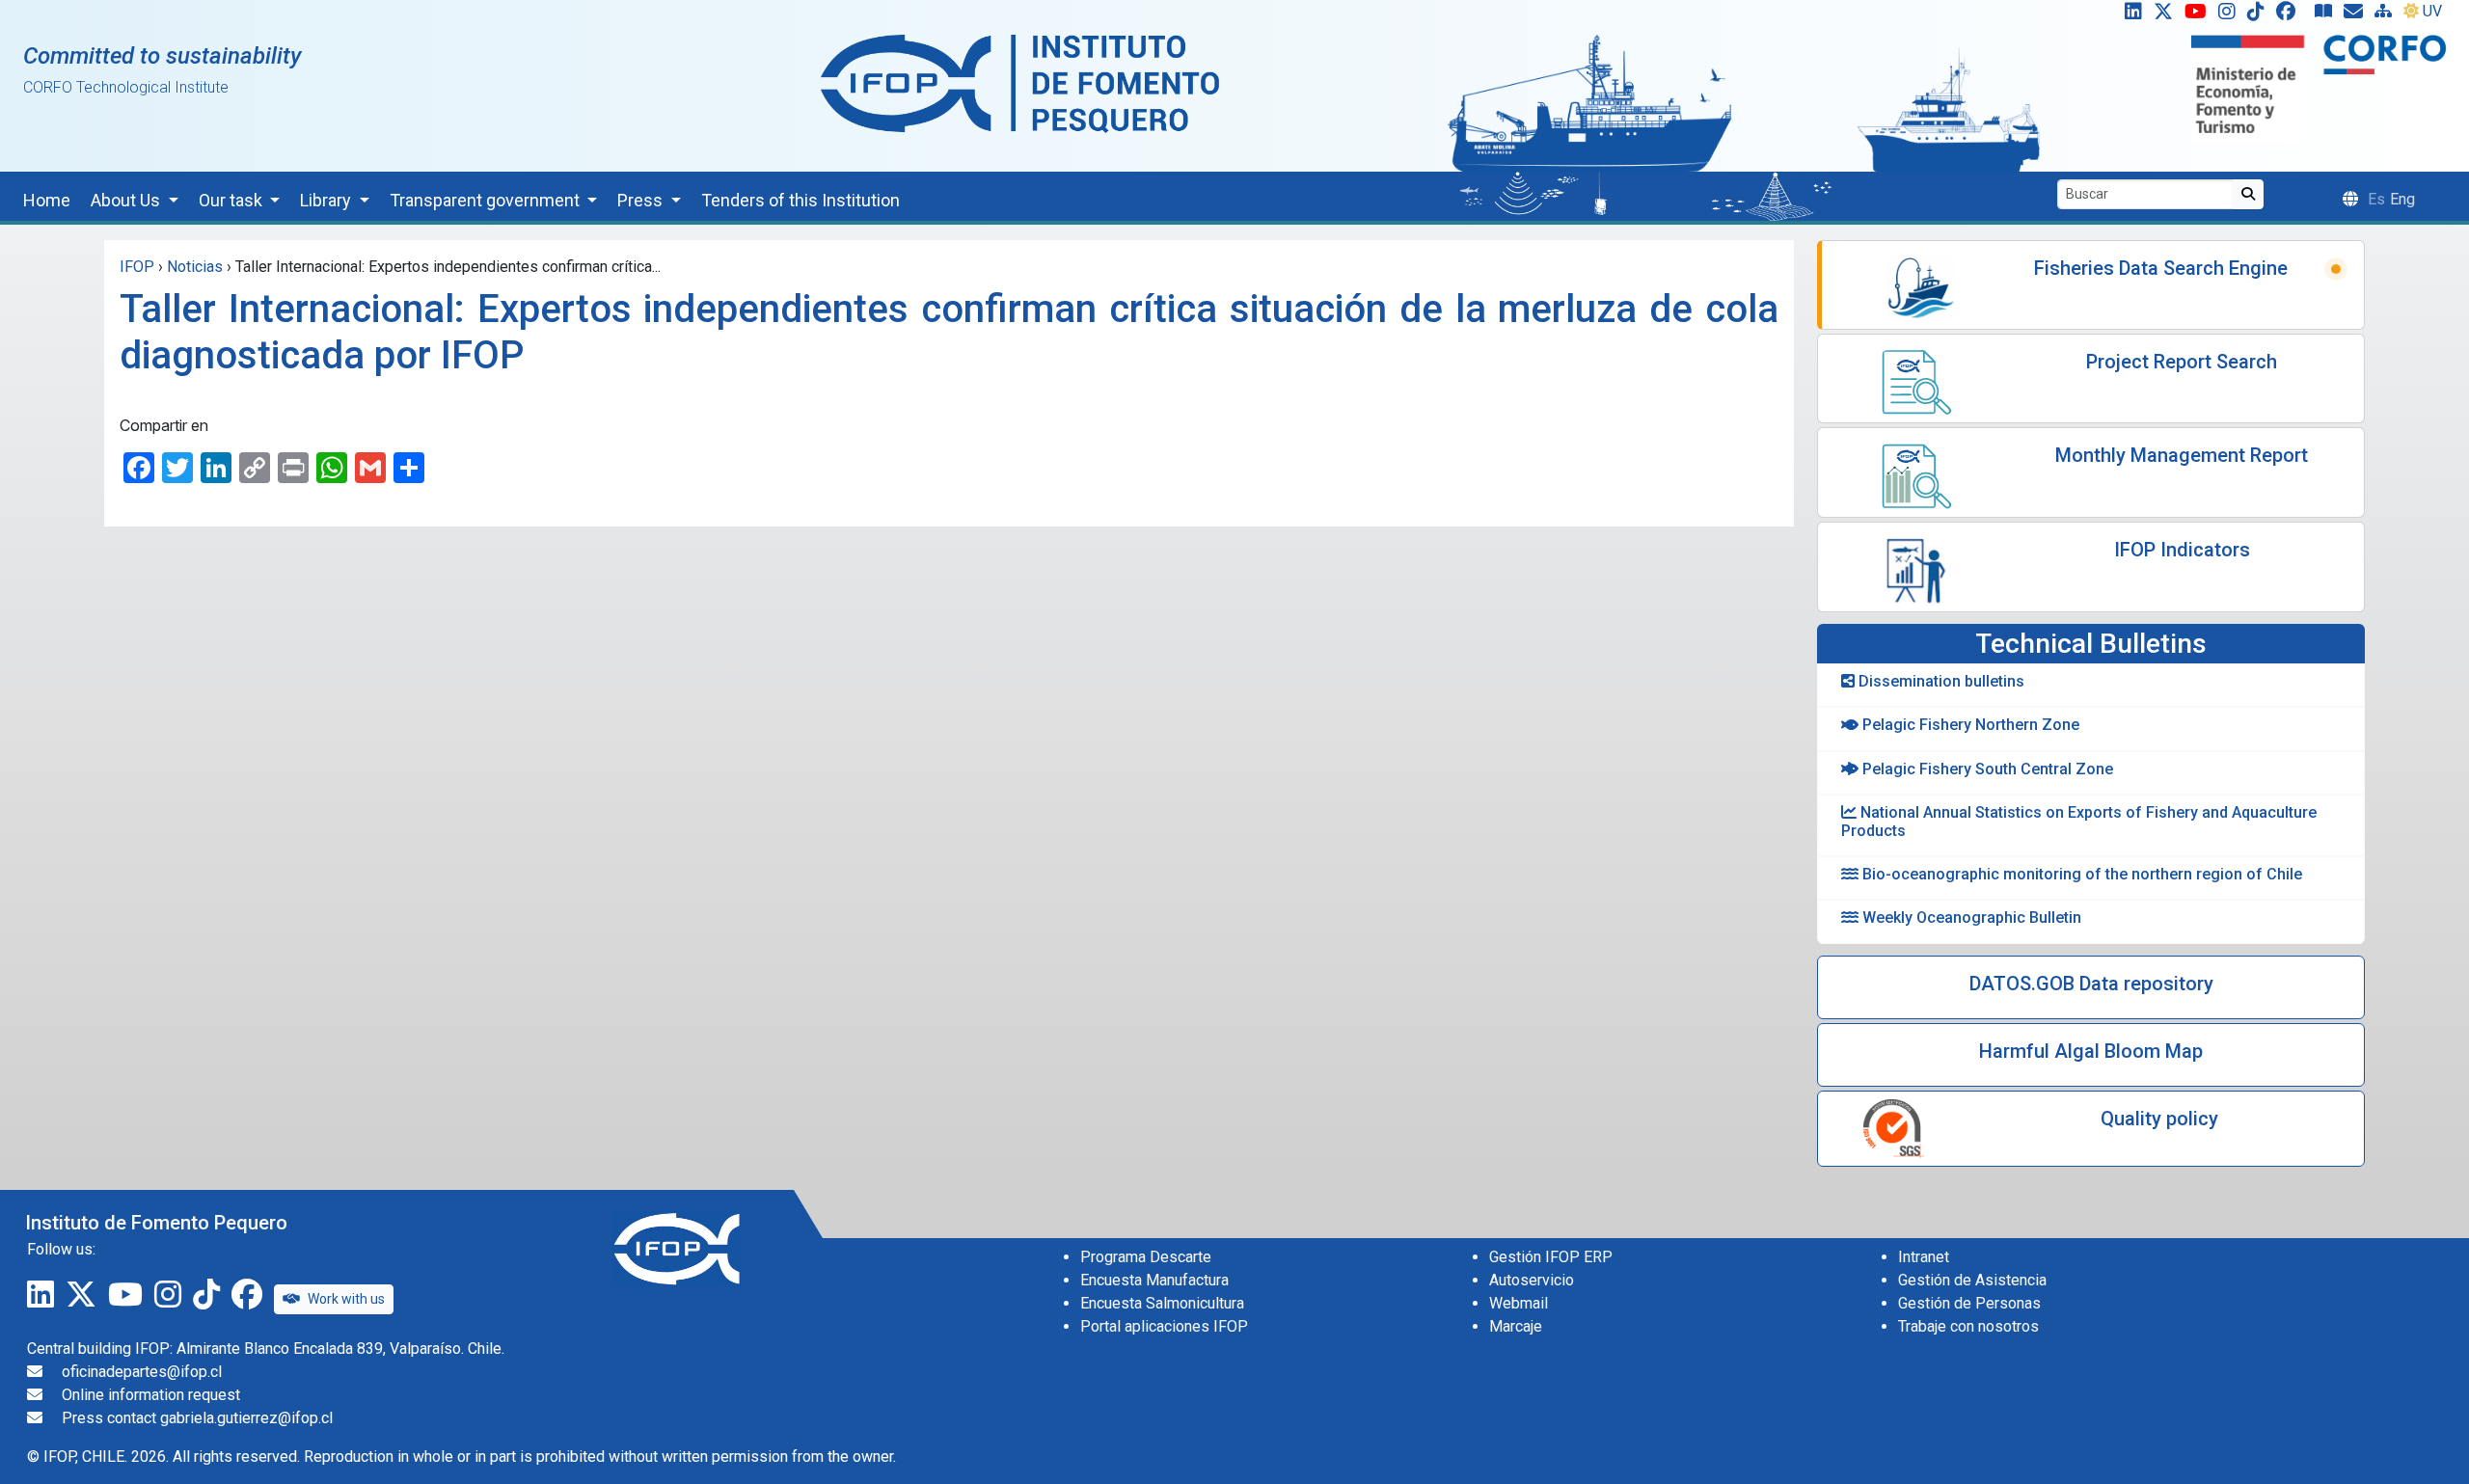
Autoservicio (1532, 1280)
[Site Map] (2387, 15)
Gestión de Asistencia (1972, 1280)
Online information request (151, 1395)
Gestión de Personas (1969, 1303)
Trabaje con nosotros (1968, 1326)
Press (642, 200)
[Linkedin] (2130, 15)
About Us (127, 200)
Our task (232, 200)
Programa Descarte (1146, 1257)
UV (2432, 11)
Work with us (346, 1299)
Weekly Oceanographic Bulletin (1970, 917)
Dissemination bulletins (1940, 681)
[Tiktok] (2260, 15)
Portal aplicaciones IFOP (1164, 1326)
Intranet (1924, 1257)
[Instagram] (2231, 15)
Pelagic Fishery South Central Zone (1986, 769)
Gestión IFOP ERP (1551, 1257)
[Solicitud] (2357, 15)
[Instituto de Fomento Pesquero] (1020, 82)
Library (327, 200)
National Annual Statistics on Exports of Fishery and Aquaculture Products (2079, 822)
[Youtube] (2199, 15)
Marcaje (1516, 1326)
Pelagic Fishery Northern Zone (1969, 725)
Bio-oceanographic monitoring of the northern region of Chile (2080, 874)
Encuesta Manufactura (1154, 1280)
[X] (2167, 15)
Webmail (1519, 1303)
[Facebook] (2293, 15)
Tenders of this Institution (800, 200)
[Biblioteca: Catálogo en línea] (2327, 15)
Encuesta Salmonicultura (1162, 1303)
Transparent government (487, 200)
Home (47, 200)
